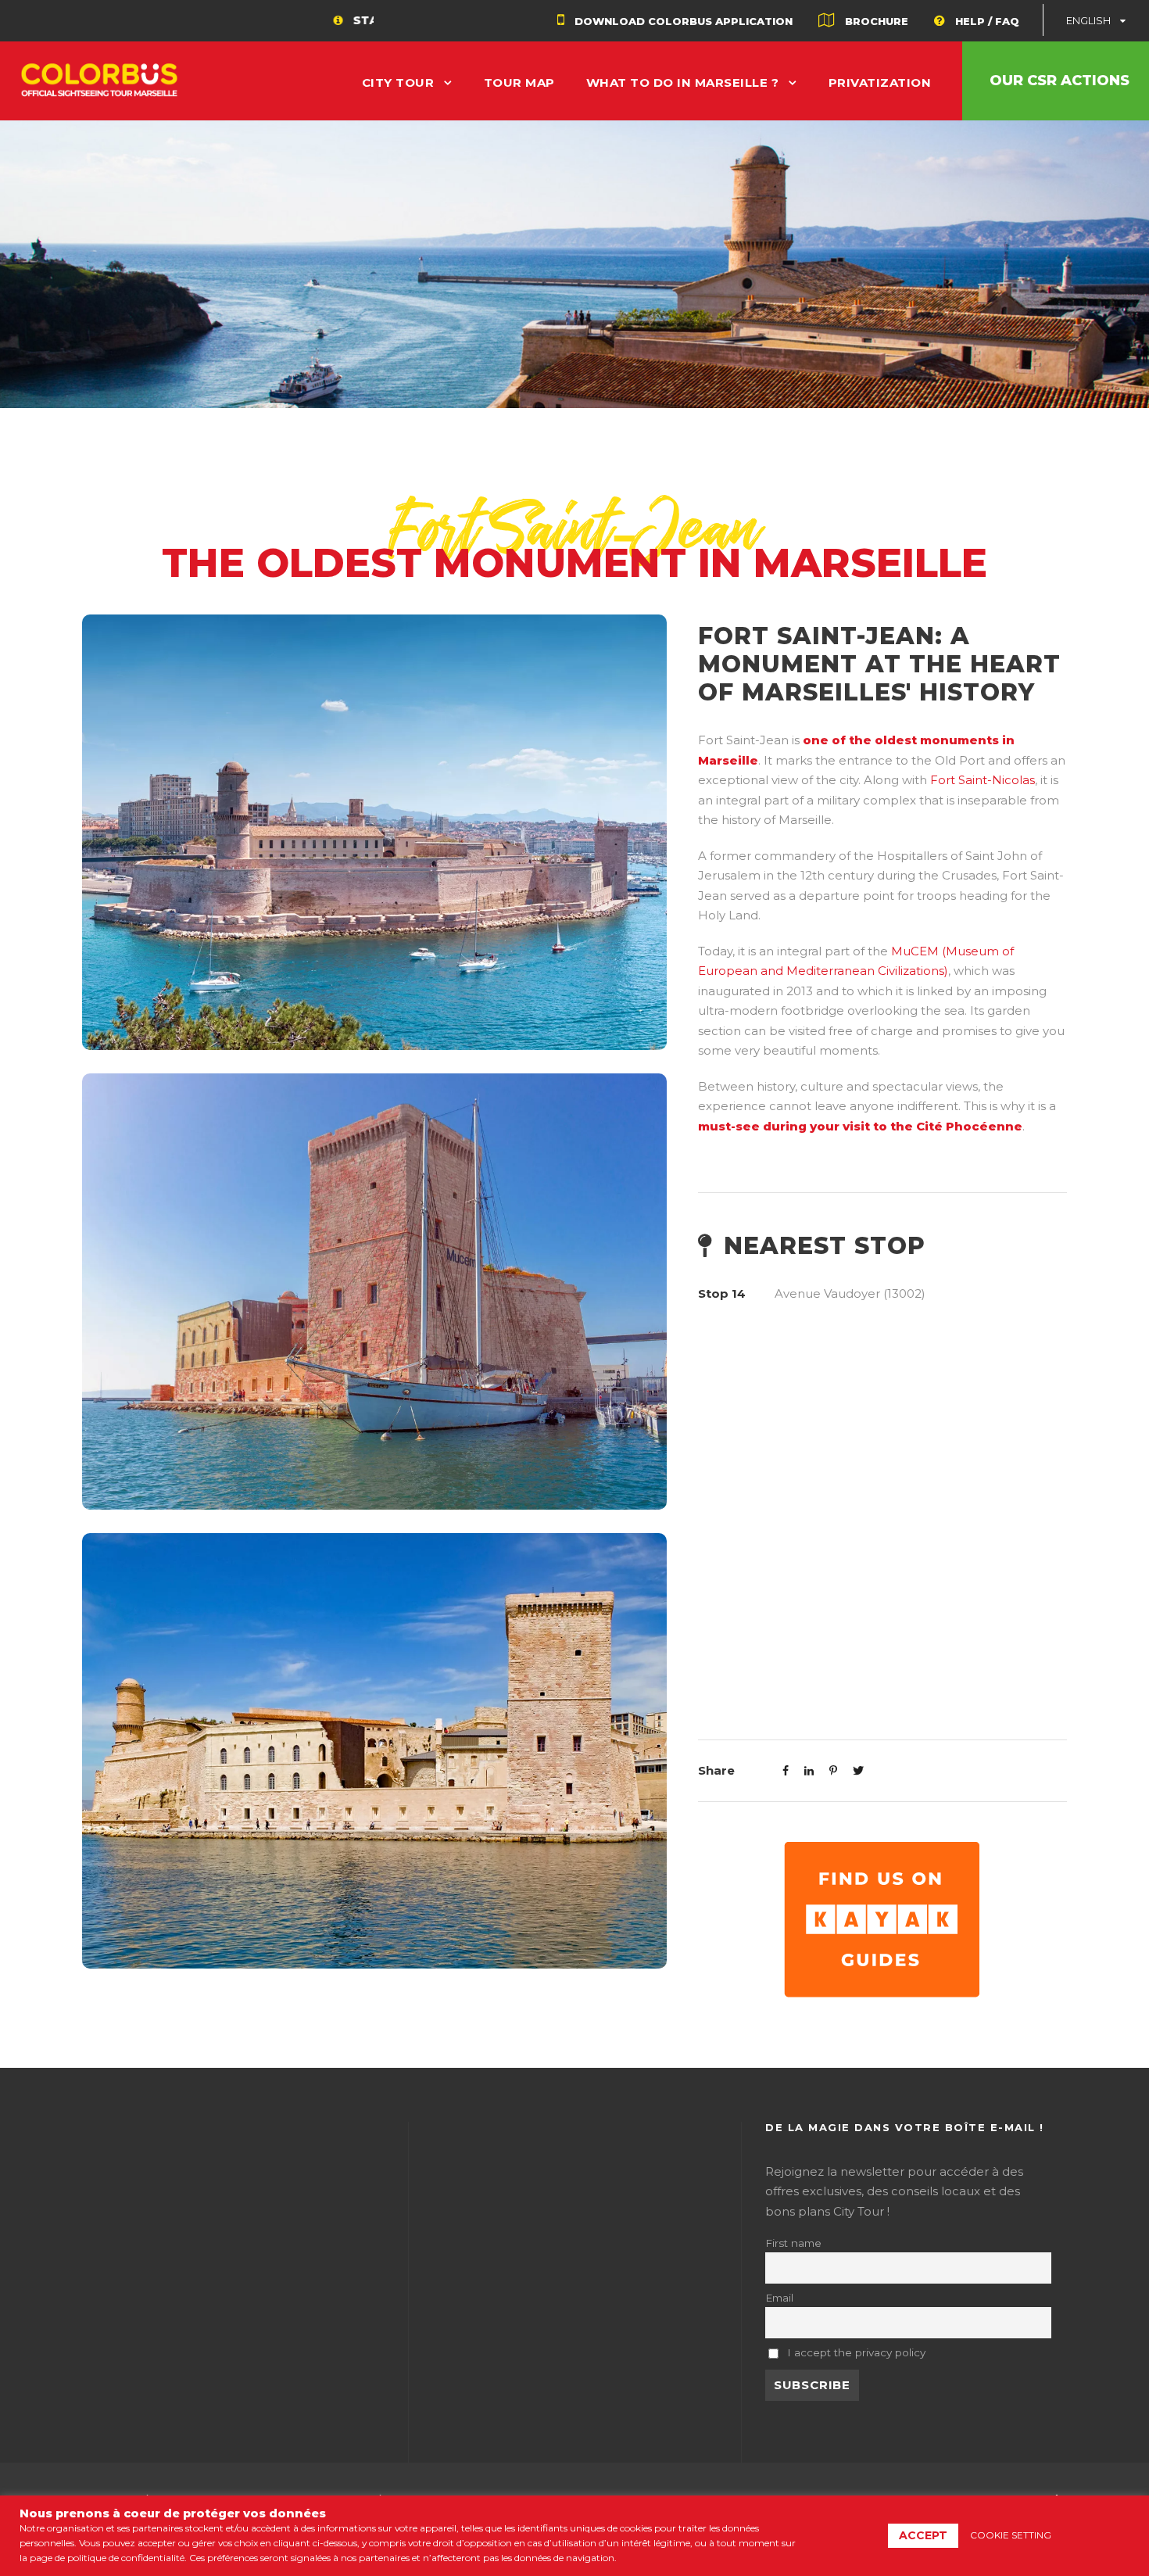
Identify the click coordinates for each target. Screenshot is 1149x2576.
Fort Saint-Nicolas (983, 780)
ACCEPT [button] (923, 2535)
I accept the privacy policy (855, 2352)
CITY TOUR (398, 82)
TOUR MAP (519, 82)
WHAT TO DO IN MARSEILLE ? (683, 82)
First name (793, 2243)
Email (779, 2298)
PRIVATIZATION (880, 82)
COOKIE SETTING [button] (1011, 2535)
